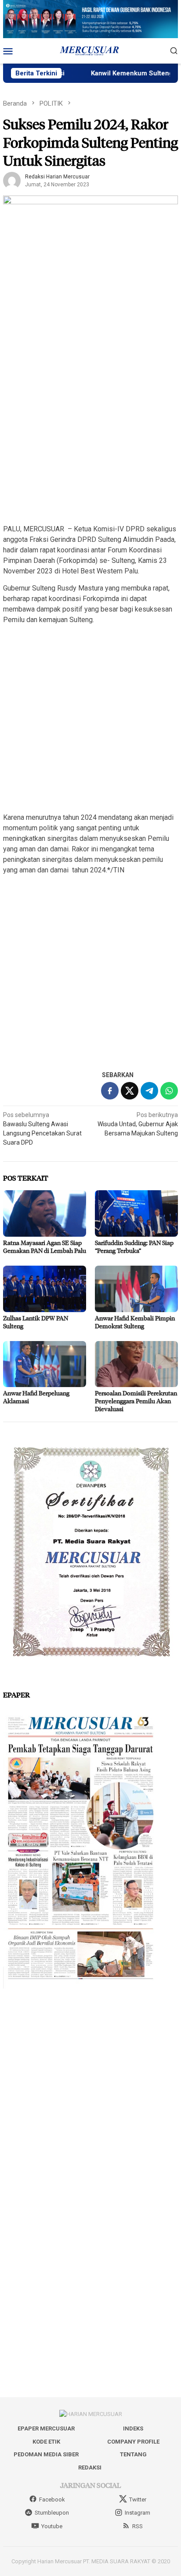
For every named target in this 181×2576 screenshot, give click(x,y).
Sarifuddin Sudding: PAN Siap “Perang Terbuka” (134, 1247)
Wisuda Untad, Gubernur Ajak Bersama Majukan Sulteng (138, 1124)
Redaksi (90, 2467)
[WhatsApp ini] (169, 1091)
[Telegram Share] (149, 1091)
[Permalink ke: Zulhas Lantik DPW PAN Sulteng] (45, 1289)
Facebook (52, 2500)
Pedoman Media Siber (46, 2454)
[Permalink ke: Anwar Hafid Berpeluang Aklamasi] (45, 1364)
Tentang (133, 2454)
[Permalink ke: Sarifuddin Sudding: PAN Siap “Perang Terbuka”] (136, 1213)
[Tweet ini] (130, 1091)
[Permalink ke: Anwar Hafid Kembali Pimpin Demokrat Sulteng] (136, 1289)
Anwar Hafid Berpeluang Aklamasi (36, 1397)
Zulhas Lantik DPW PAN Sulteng (36, 1322)
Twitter (138, 2500)
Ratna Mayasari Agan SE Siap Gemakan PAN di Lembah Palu (45, 1247)
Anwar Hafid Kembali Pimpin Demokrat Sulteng (135, 1322)
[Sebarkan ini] (110, 1091)
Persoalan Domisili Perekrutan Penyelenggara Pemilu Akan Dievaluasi (136, 1401)
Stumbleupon (52, 2513)
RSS (138, 2526)
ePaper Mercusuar (46, 2428)
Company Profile (133, 2442)
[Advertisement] (90, 426)
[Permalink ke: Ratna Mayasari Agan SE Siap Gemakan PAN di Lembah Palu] (45, 1213)
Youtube (52, 2526)
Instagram (138, 2513)
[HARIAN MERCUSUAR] (90, 50)
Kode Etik (46, 2442)
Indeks (133, 2428)
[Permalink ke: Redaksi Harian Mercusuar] (12, 180)
